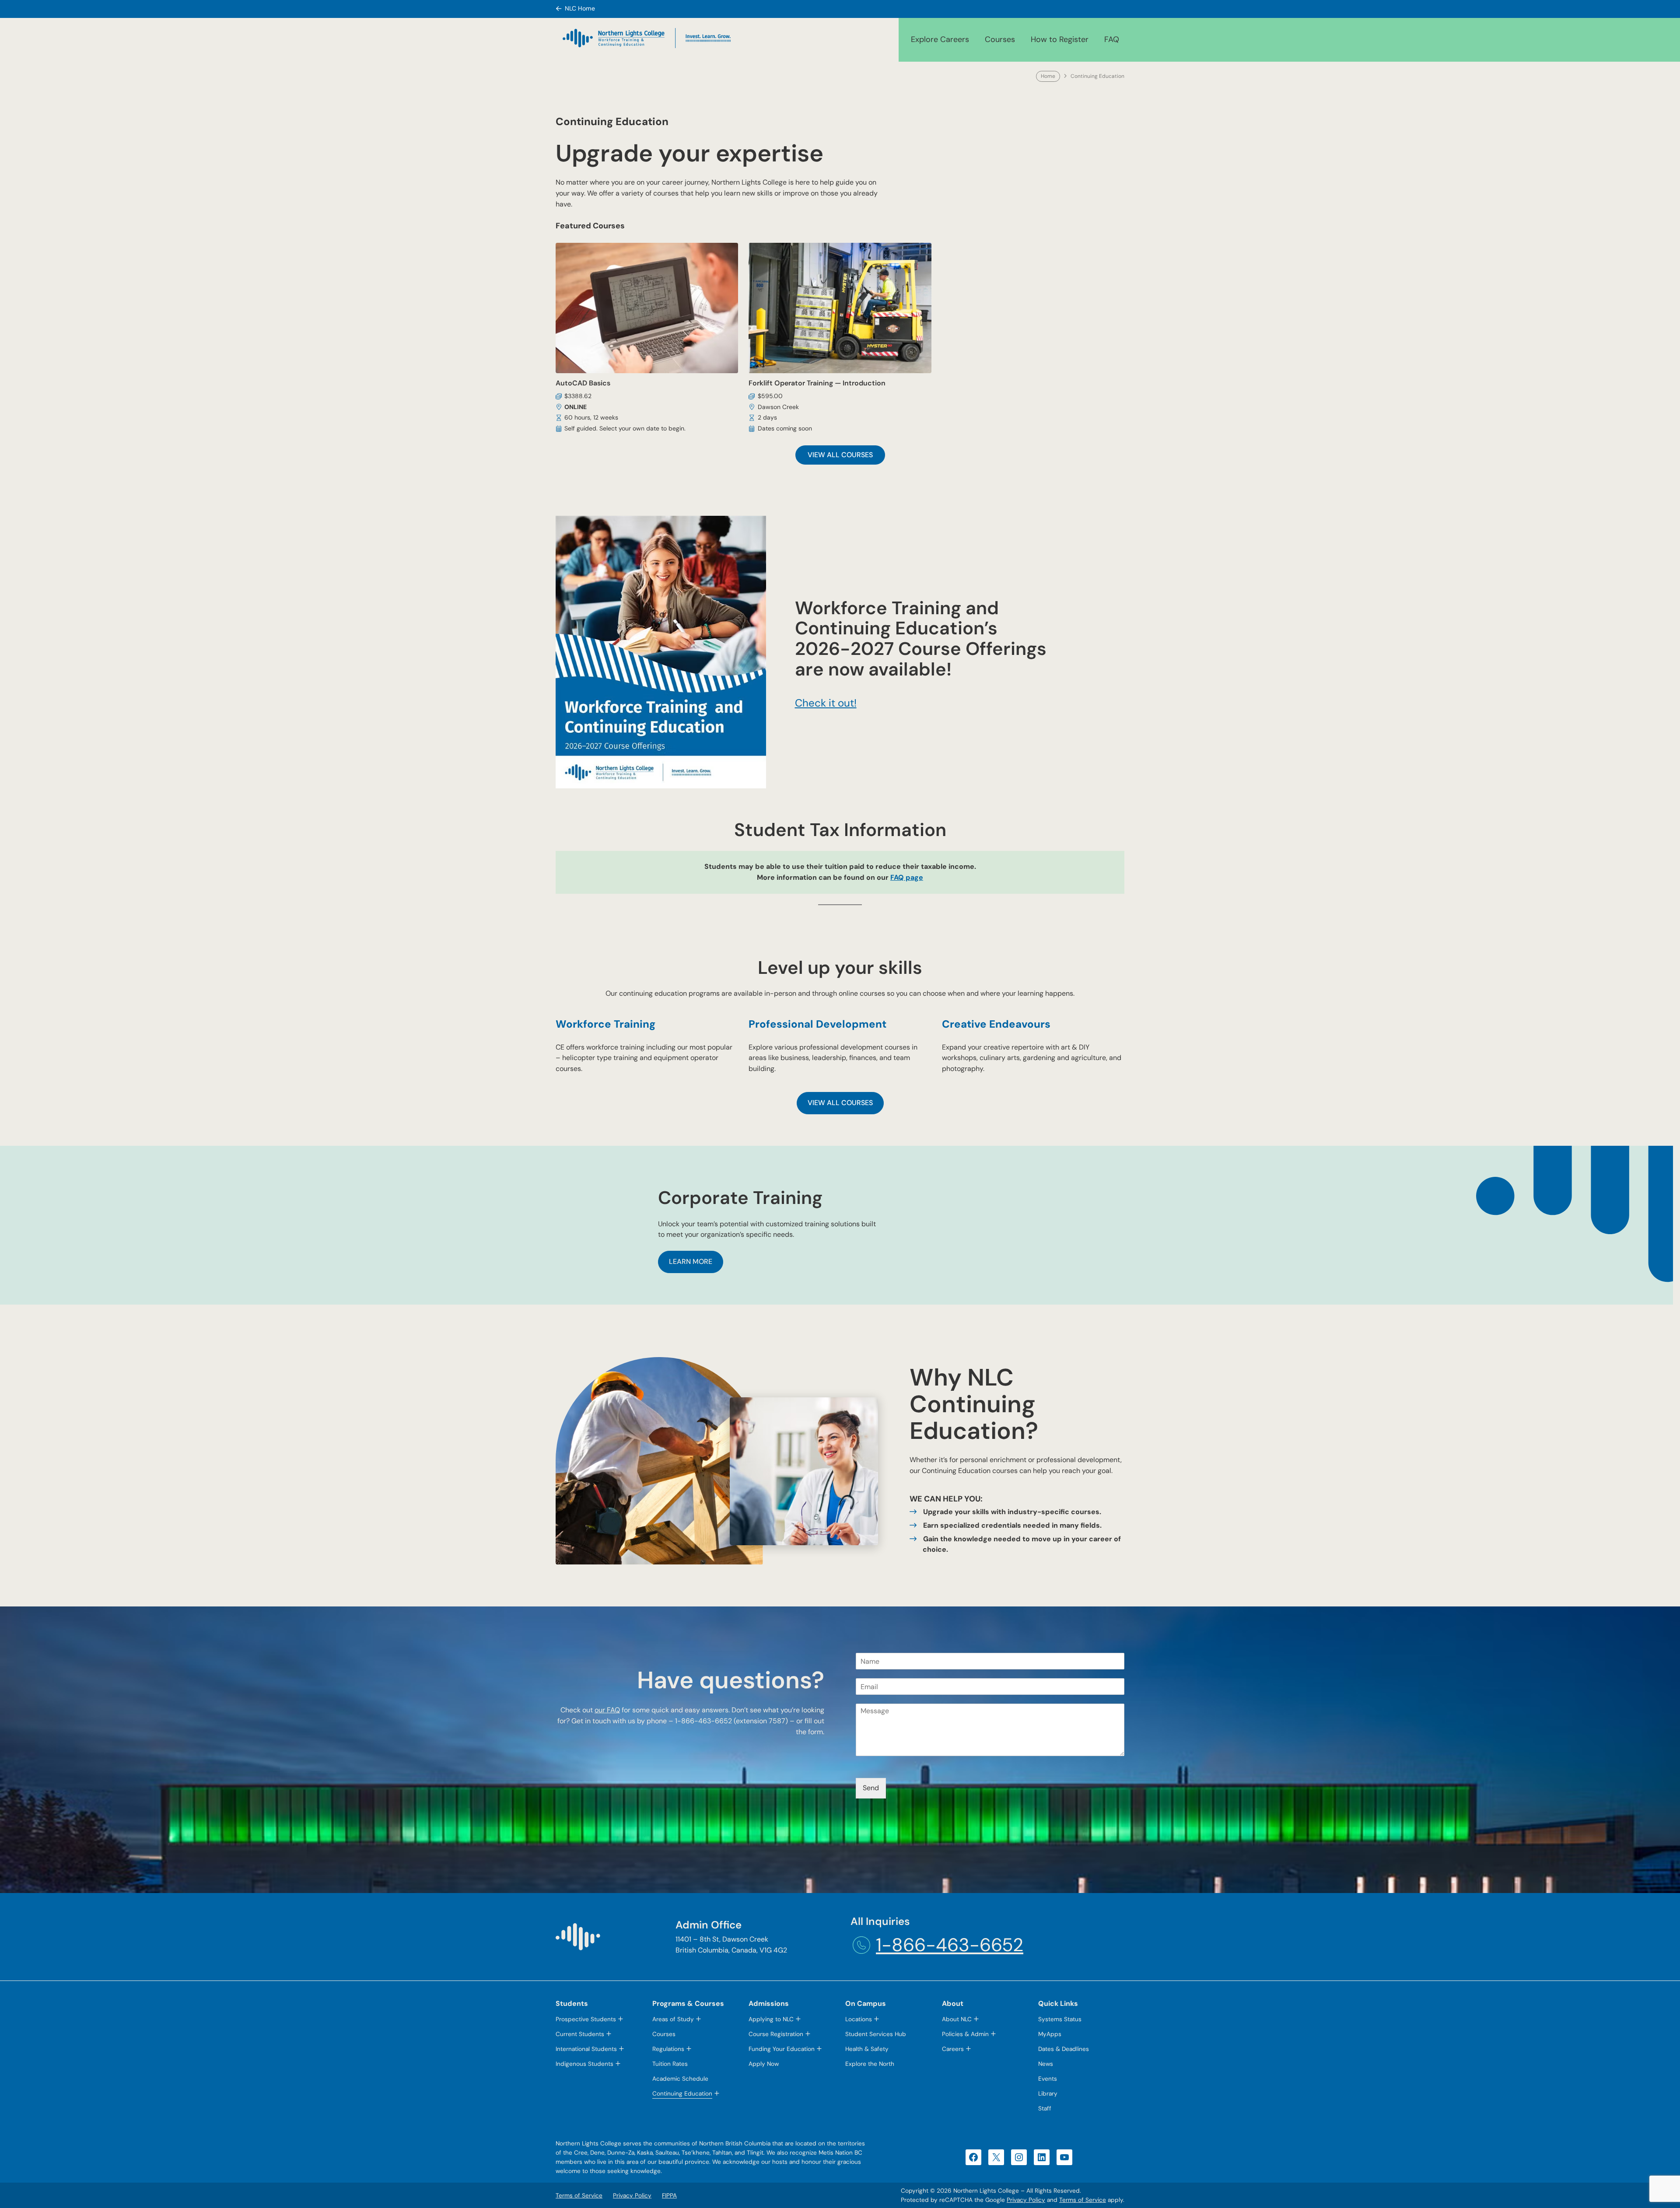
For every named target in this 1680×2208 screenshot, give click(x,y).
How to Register (1060, 39)
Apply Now (764, 2064)
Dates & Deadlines (1064, 2049)
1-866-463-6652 (950, 1945)
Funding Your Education (782, 2049)
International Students (586, 2049)
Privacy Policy (1026, 2200)
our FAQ (607, 1710)
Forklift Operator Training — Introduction (817, 383)
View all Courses (840, 455)
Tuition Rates (670, 2064)
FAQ (1112, 39)
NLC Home (580, 8)
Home (1048, 76)
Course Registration (776, 2034)
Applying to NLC (771, 2019)
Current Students (580, 2034)
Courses (1000, 39)
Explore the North (870, 2064)
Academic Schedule (680, 2079)
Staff (1045, 2108)
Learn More (691, 1261)
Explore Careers (940, 39)
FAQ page (907, 877)
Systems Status (1060, 2019)
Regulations (668, 2049)
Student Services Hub (876, 2034)
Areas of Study (673, 2019)
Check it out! (826, 703)
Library (1048, 2094)
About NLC (957, 2019)
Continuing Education (682, 2094)
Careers (953, 2049)
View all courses (840, 1103)
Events (1048, 2079)
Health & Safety (867, 2049)
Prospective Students (586, 2019)
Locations (859, 2019)
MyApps (1050, 2034)
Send (871, 1788)
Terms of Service (1083, 2200)
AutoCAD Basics (583, 383)
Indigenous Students (584, 2064)
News (1046, 2064)
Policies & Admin (965, 2034)
